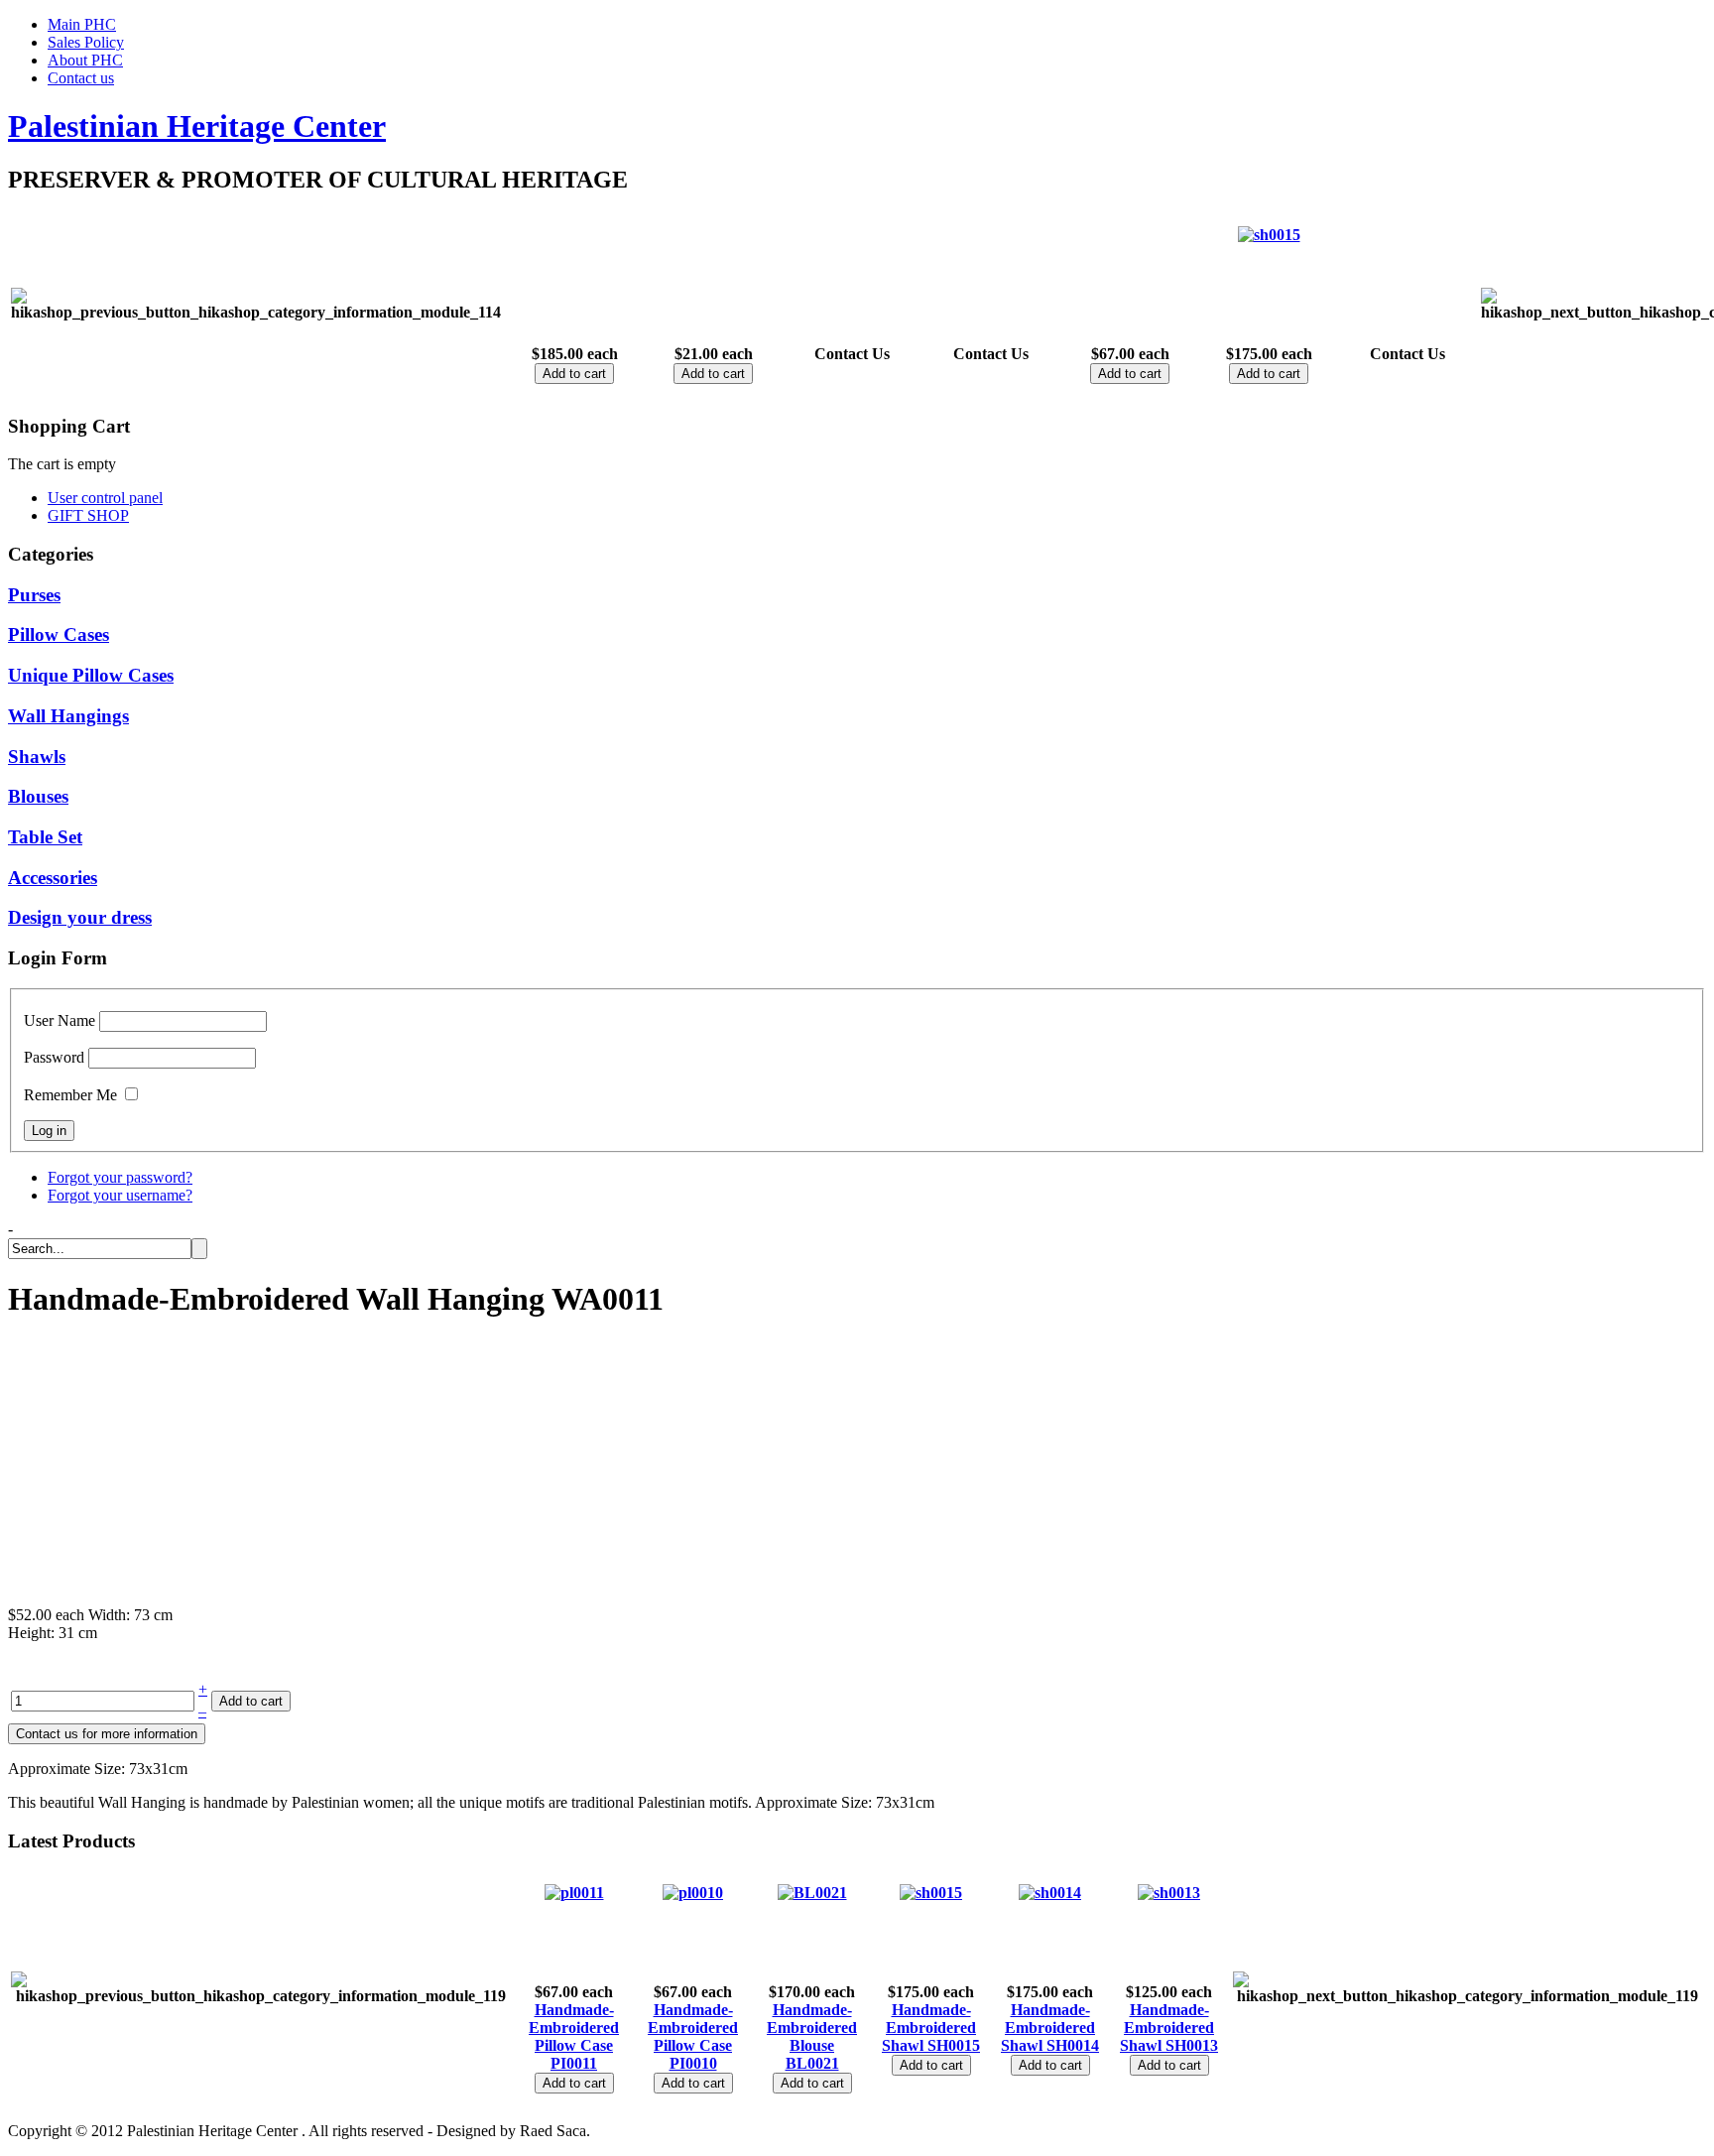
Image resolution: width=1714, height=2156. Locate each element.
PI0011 (574, 2063)
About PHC (85, 60)
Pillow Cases (59, 634)
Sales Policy (86, 42)
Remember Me (70, 1095)
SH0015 (954, 2045)
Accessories (53, 878)
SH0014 (1073, 2045)
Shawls (37, 757)
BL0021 (812, 2063)
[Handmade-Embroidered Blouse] (812, 1893)
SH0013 (1192, 2045)
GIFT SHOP (88, 515)
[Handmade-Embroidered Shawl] (1269, 235)
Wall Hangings (68, 716)
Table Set (45, 837)
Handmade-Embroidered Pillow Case (574, 2028)
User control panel (105, 498)
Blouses (38, 796)
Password (54, 1057)
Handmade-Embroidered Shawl (929, 2028)
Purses (34, 595)
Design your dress (80, 917)
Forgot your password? (120, 1177)
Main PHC (82, 24)
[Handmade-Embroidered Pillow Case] (574, 1893)
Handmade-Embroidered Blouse (812, 2028)
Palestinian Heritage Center (197, 126)
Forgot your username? (120, 1195)
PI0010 (693, 2063)
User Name (60, 1020)
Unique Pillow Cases (91, 675)
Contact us (81, 78)
